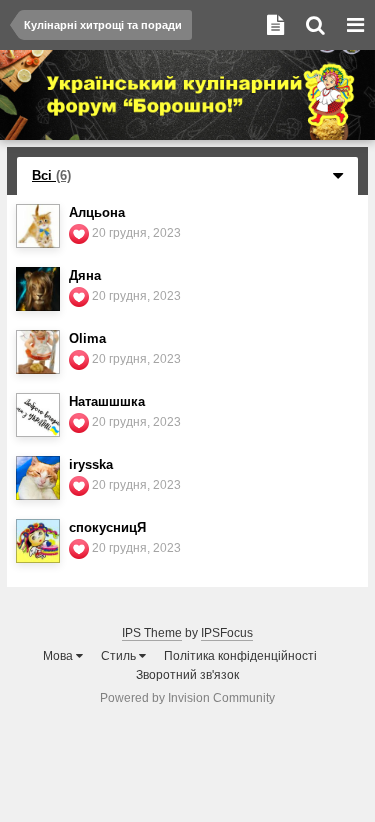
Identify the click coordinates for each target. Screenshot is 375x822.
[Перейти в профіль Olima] (38, 352)
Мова (59, 656)
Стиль (120, 656)
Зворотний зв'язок (187, 675)
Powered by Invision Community (187, 698)
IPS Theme (152, 633)
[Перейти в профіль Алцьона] (38, 226)
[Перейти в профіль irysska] (38, 478)
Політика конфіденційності (240, 656)
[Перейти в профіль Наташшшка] (38, 415)
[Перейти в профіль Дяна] (38, 289)
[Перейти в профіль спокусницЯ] (38, 541)
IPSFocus (227, 633)
